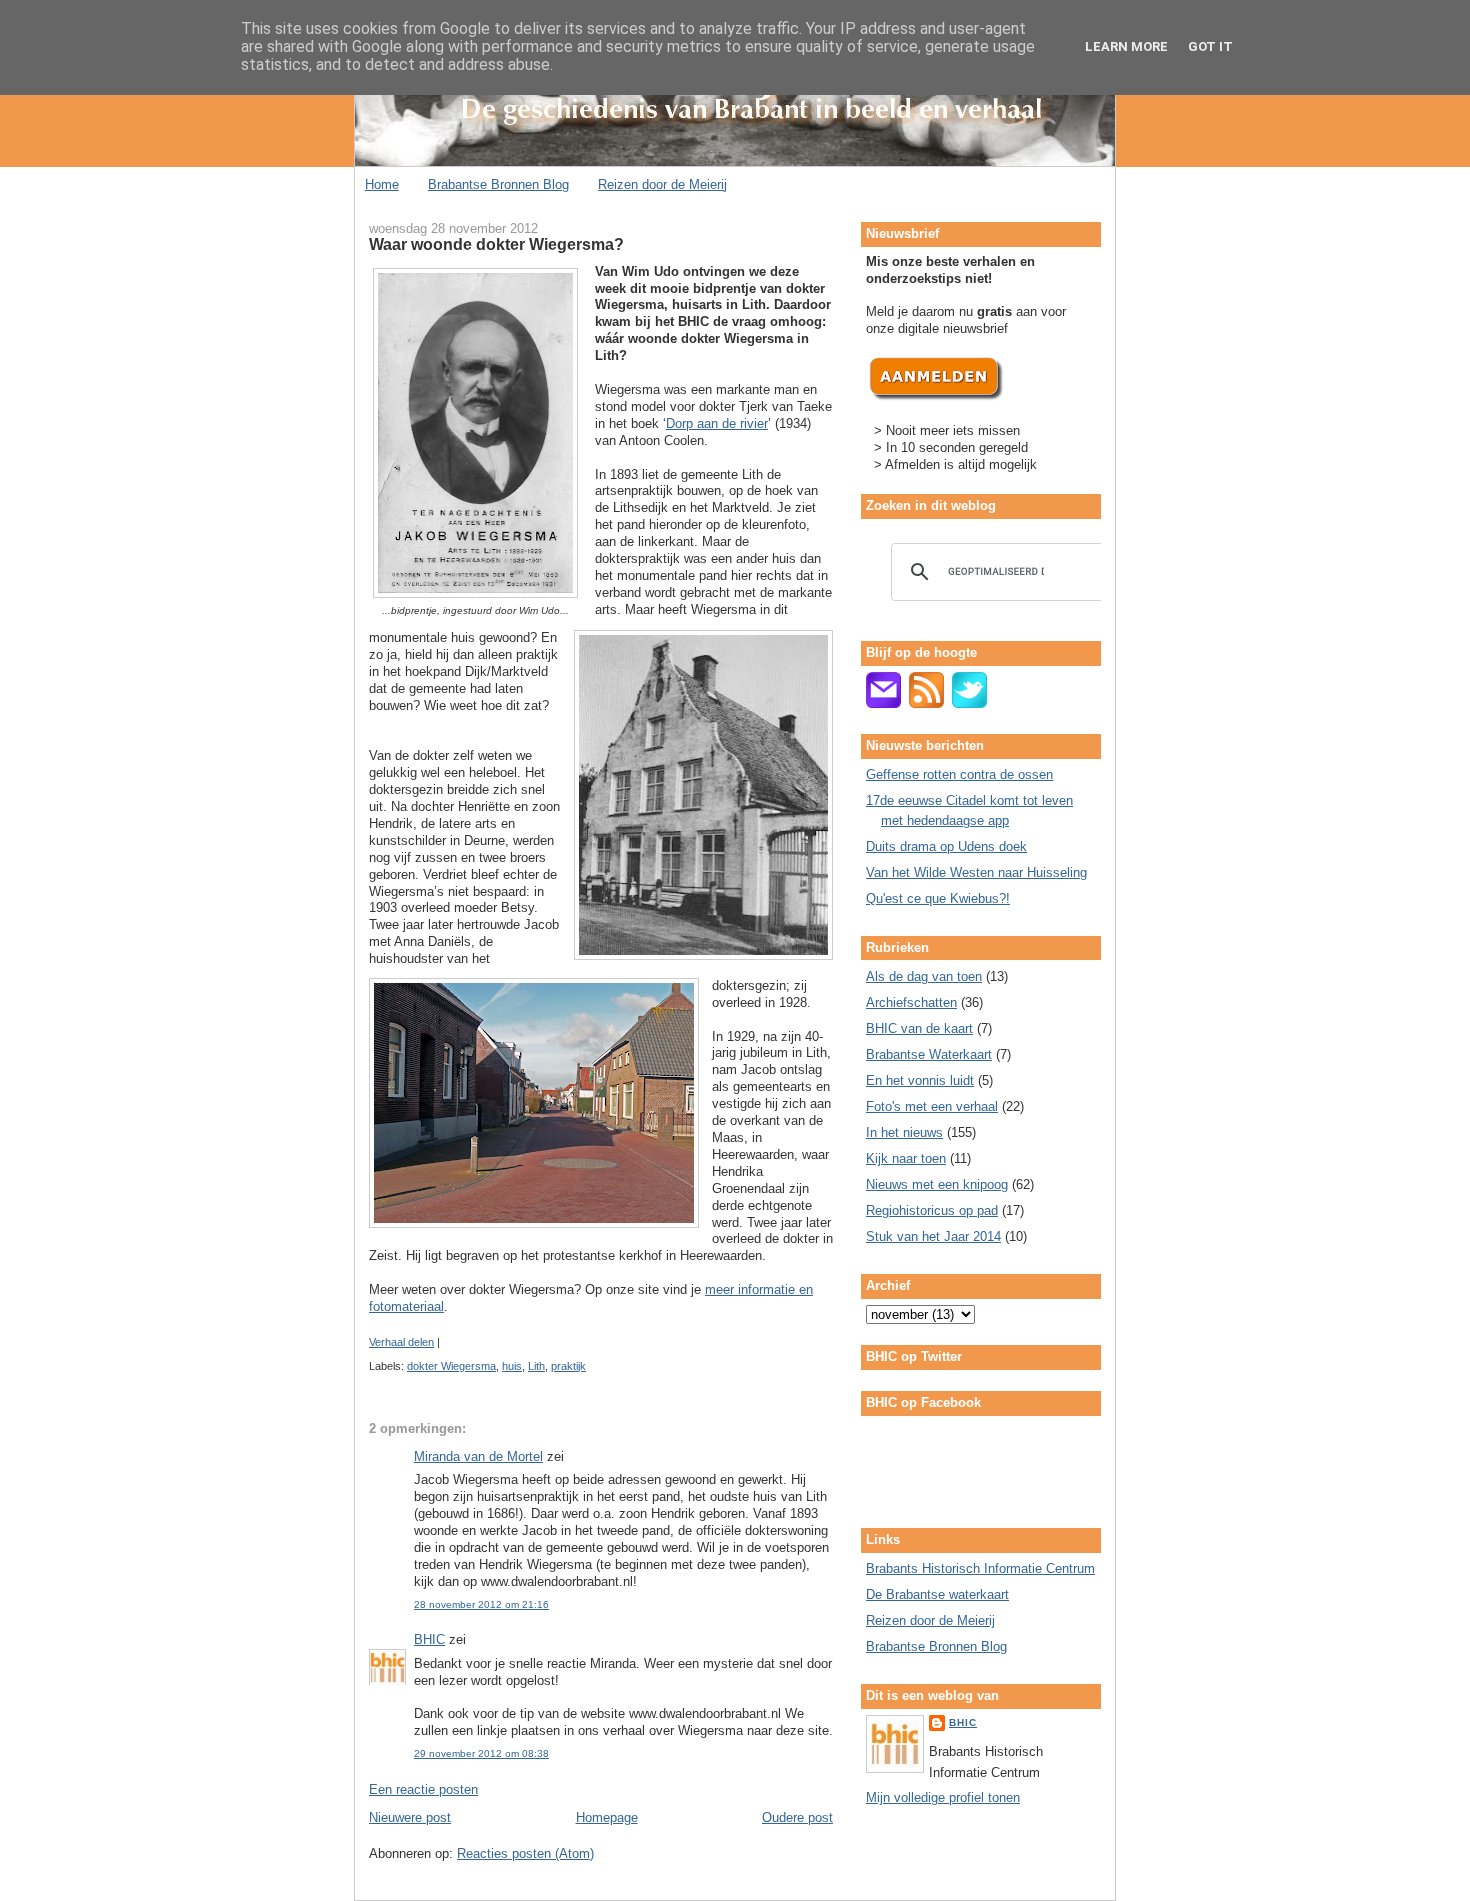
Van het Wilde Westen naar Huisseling (976, 872)
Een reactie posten (423, 1789)
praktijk (568, 1366)
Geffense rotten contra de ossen (959, 774)
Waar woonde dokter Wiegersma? (496, 244)
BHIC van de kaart (919, 1028)
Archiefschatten (911, 1002)
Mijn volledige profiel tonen (943, 1797)
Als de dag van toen (924, 976)
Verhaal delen (401, 1342)
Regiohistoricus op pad (932, 1210)
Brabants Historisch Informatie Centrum (980, 1568)
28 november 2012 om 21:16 (481, 1604)
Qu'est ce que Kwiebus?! (938, 898)
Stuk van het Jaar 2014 (933, 1236)
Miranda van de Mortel (478, 1456)
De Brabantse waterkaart (937, 1594)
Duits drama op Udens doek (946, 846)
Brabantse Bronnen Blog (498, 184)
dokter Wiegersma (451, 1366)
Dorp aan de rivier (717, 423)
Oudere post (797, 1817)
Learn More (1126, 46)
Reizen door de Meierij (662, 184)
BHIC (429, 1639)
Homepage (607, 1817)
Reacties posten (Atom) (525, 1853)
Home (382, 184)
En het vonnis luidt (920, 1080)
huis (512, 1366)
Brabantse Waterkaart (929, 1054)
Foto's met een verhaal (932, 1106)
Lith (536, 1366)
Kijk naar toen (906, 1158)
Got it (1210, 46)
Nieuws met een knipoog (937, 1184)
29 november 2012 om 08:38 (481, 1753)
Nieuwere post (410, 1817)
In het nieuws (904, 1132)
